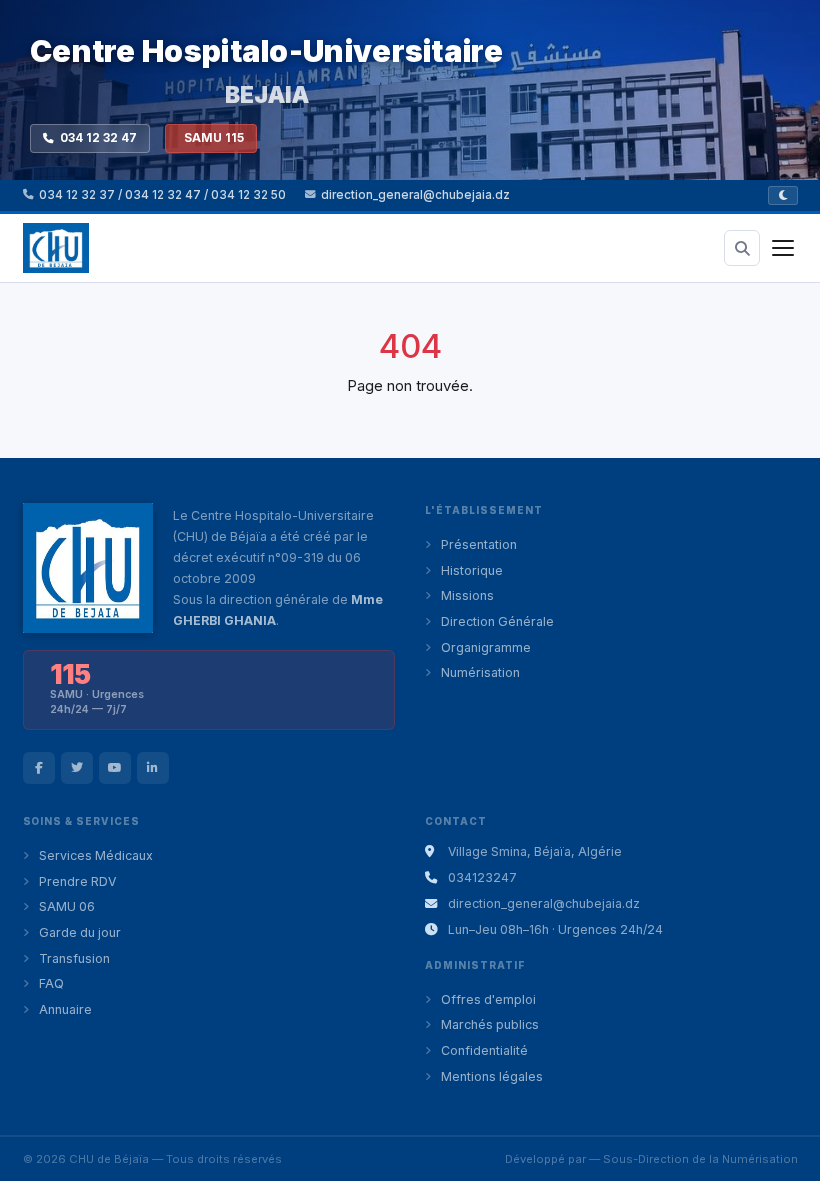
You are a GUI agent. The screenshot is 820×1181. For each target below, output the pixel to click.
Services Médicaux (96, 855)
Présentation (479, 544)
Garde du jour (80, 932)
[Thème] (783, 195)
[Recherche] (742, 248)
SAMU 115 (214, 138)
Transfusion (74, 958)
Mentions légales (492, 1076)
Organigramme (486, 647)
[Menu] (783, 248)
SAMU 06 (67, 906)
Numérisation (480, 672)
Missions (467, 595)
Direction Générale (497, 621)
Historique (472, 570)
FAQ (51, 983)
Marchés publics (490, 1024)
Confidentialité (484, 1050)
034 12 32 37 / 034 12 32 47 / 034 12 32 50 (162, 195)
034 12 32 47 (98, 138)
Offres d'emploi (488, 999)
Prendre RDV (77, 881)
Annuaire (65, 1009)
